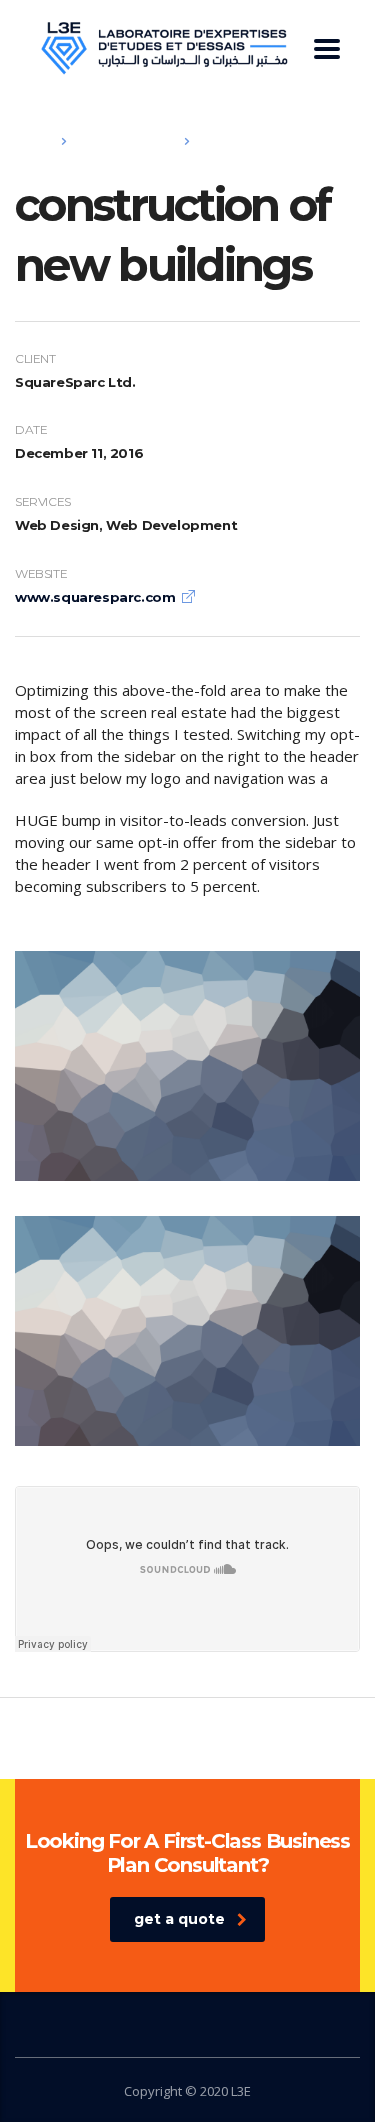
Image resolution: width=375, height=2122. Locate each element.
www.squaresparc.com (95, 597)
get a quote (179, 1919)
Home (32, 140)
